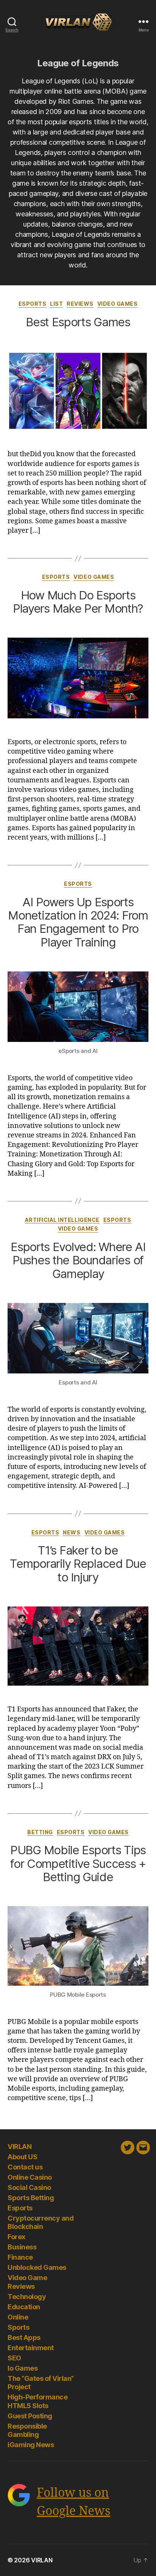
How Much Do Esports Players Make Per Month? (78, 602)
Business (22, 2247)
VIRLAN (19, 2147)
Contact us (25, 2167)
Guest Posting (30, 2416)
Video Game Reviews (27, 2282)
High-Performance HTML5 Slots (37, 2401)
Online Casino (30, 2177)
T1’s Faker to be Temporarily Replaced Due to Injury (78, 1564)
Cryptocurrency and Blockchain (41, 2223)
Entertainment (31, 2348)
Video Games (118, 304)
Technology (27, 2297)
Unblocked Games (37, 2267)
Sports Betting (31, 2198)
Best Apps (24, 2337)
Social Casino (29, 2187)
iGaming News (31, 2445)
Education (24, 2307)
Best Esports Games (78, 322)
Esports (33, 304)
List (56, 304)
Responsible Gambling (27, 2431)
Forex (16, 2237)
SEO (14, 2358)
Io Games (23, 2368)
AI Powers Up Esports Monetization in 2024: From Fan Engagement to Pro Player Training (78, 922)
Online (18, 2317)
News (72, 1532)
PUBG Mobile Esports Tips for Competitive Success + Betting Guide (78, 1863)
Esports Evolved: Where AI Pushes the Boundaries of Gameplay (78, 1260)
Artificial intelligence (62, 1220)
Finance (20, 2257)
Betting (40, 1832)
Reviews (80, 304)
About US (22, 2157)
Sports (18, 2327)
